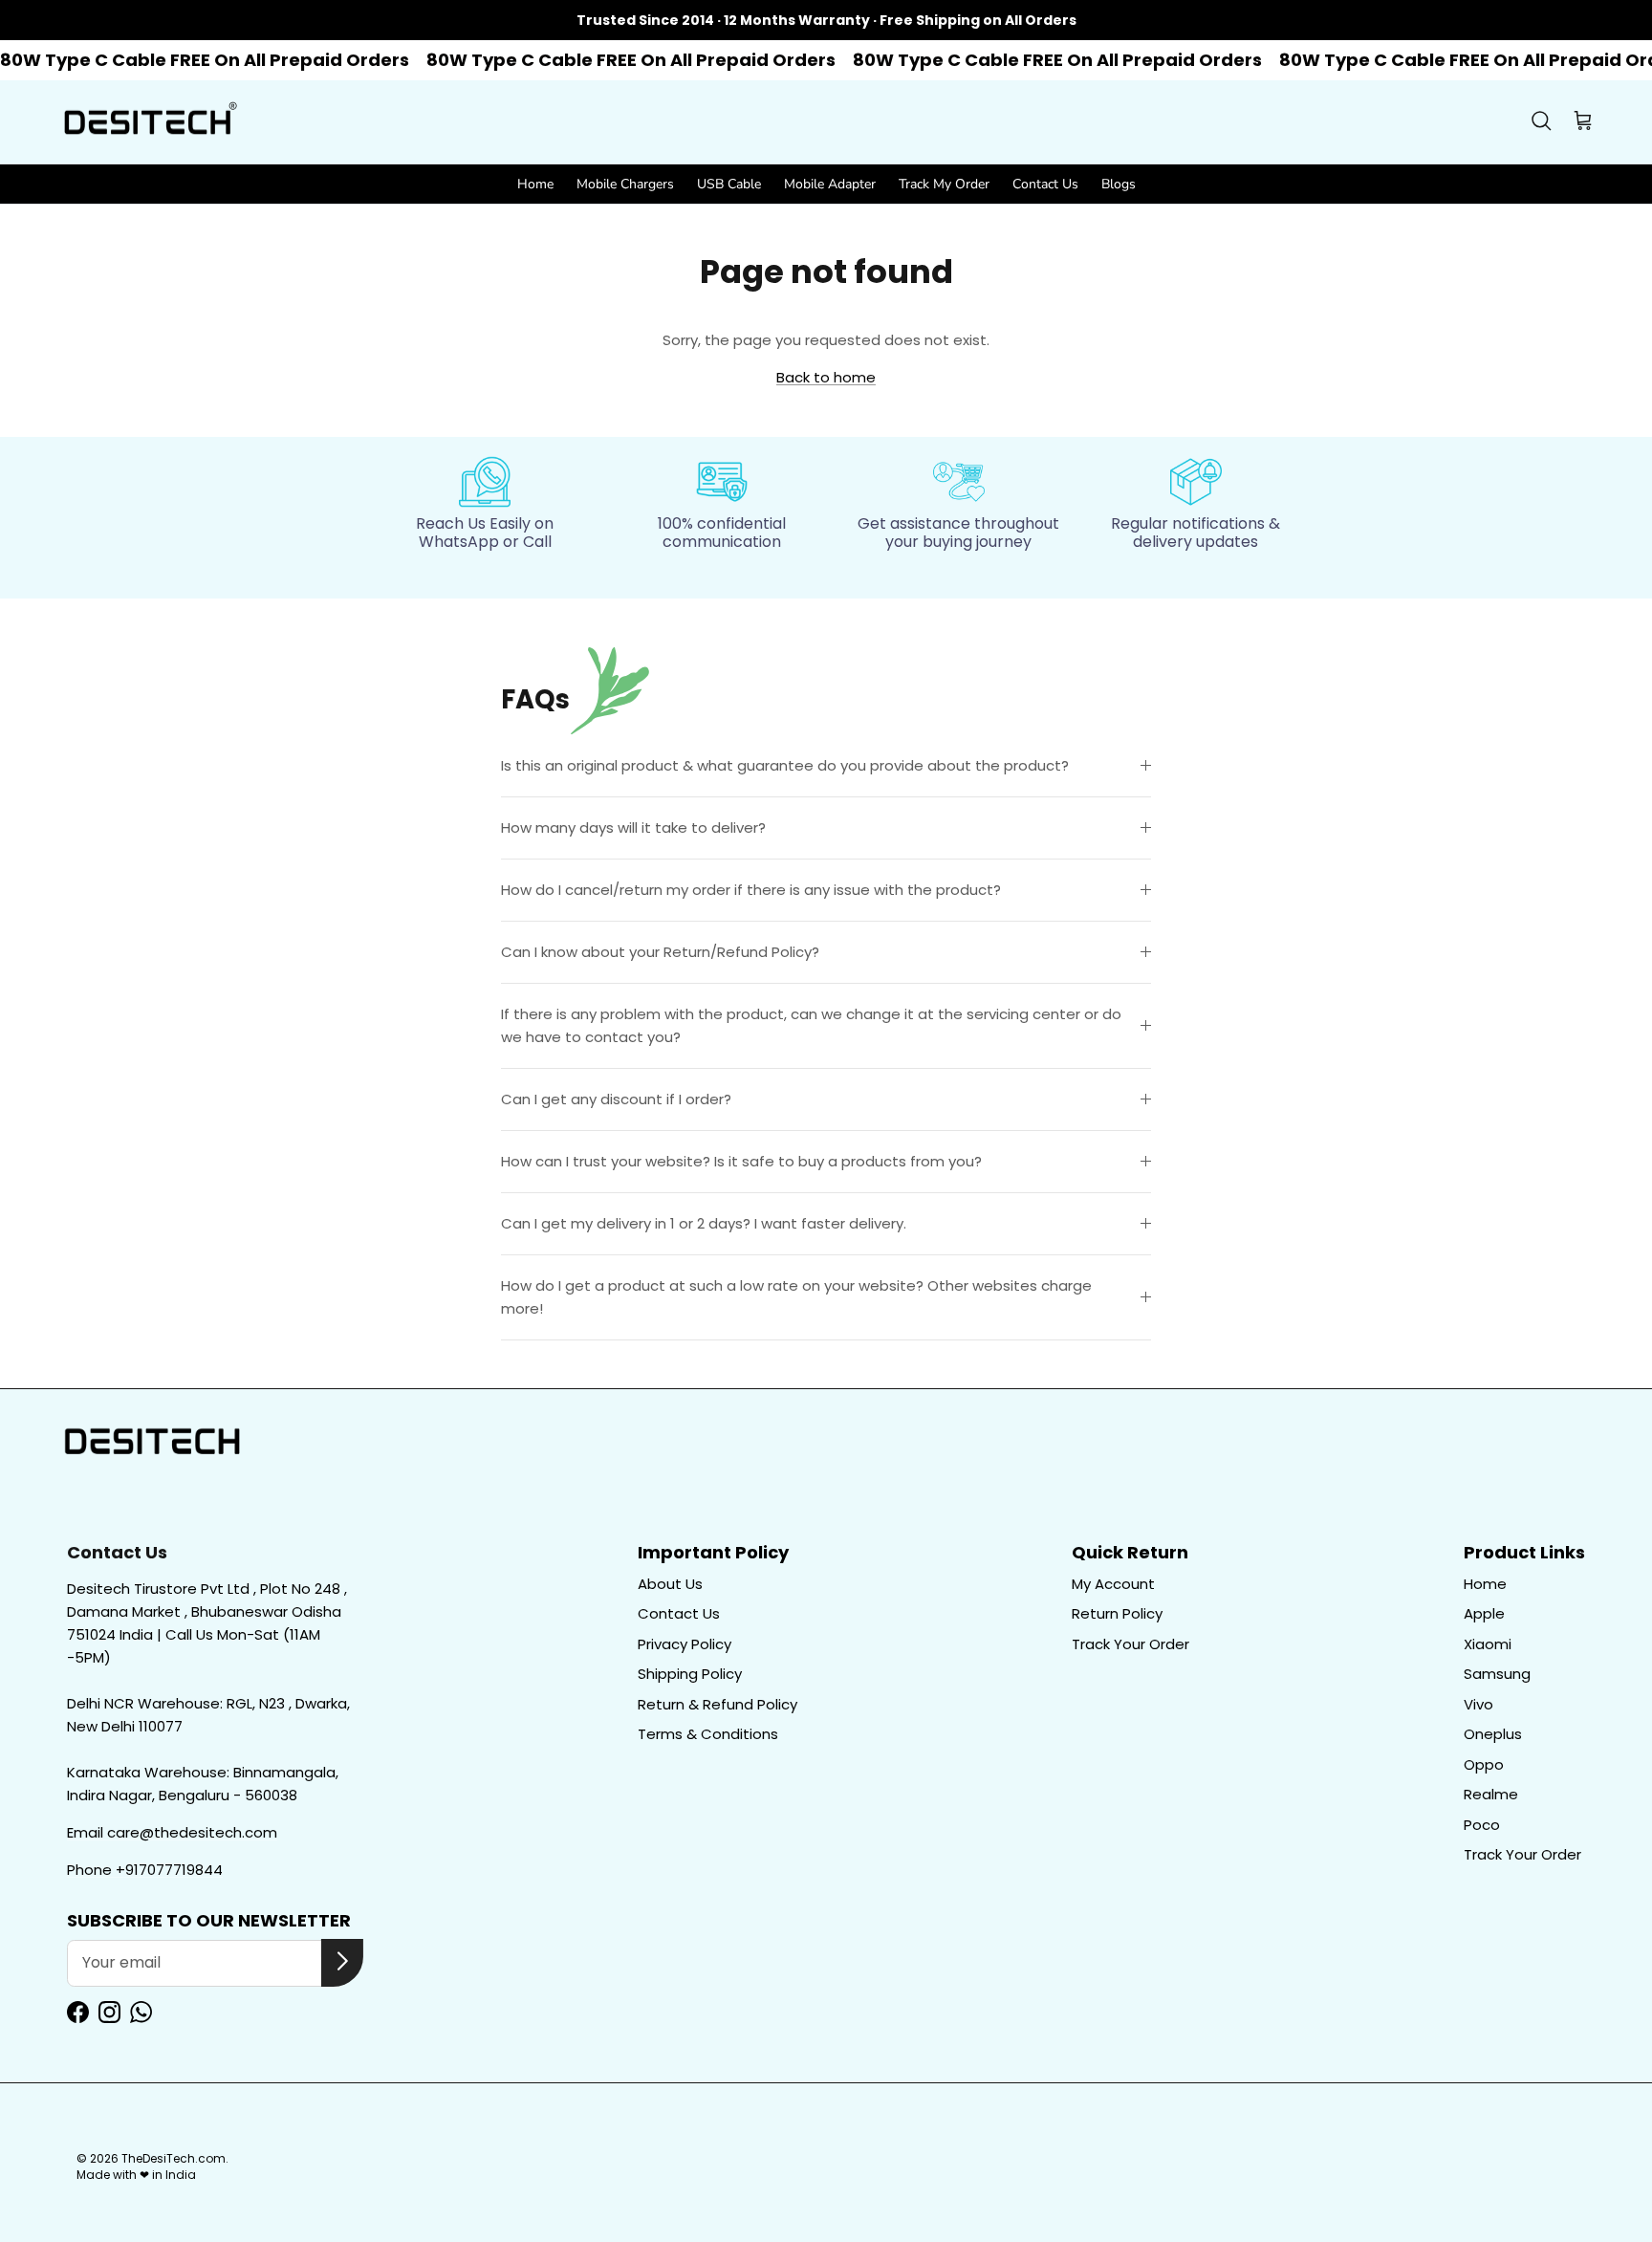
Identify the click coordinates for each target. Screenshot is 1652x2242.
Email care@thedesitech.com (172, 1832)
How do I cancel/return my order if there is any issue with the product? (751, 890)
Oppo (1484, 1764)
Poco (1482, 1825)
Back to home (826, 377)
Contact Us (1045, 184)
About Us (670, 1584)
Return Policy (1117, 1613)
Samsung (1497, 1674)
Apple (1484, 1613)
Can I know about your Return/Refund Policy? (660, 952)
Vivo (1478, 1704)
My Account (1113, 1584)
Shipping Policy (690, 1674)
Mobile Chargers (625, 184)
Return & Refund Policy (717, 1704)
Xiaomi (1488, 1644)
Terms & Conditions (708, 1734)
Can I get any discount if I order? (616, 1099)
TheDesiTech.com (174, 2158)
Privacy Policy (685, 1644)
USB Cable (729, 184)
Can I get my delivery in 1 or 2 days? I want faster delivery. (704, 1223)
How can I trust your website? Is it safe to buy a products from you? (741, 1161)
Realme (1491, 1794)
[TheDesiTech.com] (148, 122)
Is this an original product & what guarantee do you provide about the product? (785, 765)
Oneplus (1493, 1734)
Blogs (1119, 184)
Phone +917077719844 (145, 1870)
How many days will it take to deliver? (633, 827)
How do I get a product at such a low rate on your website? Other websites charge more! (796, 1297)
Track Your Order (1130, 1644)
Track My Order (944, 184)
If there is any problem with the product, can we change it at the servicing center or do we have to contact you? (811, 1025)
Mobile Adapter (830, 184)
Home (535, 184)
